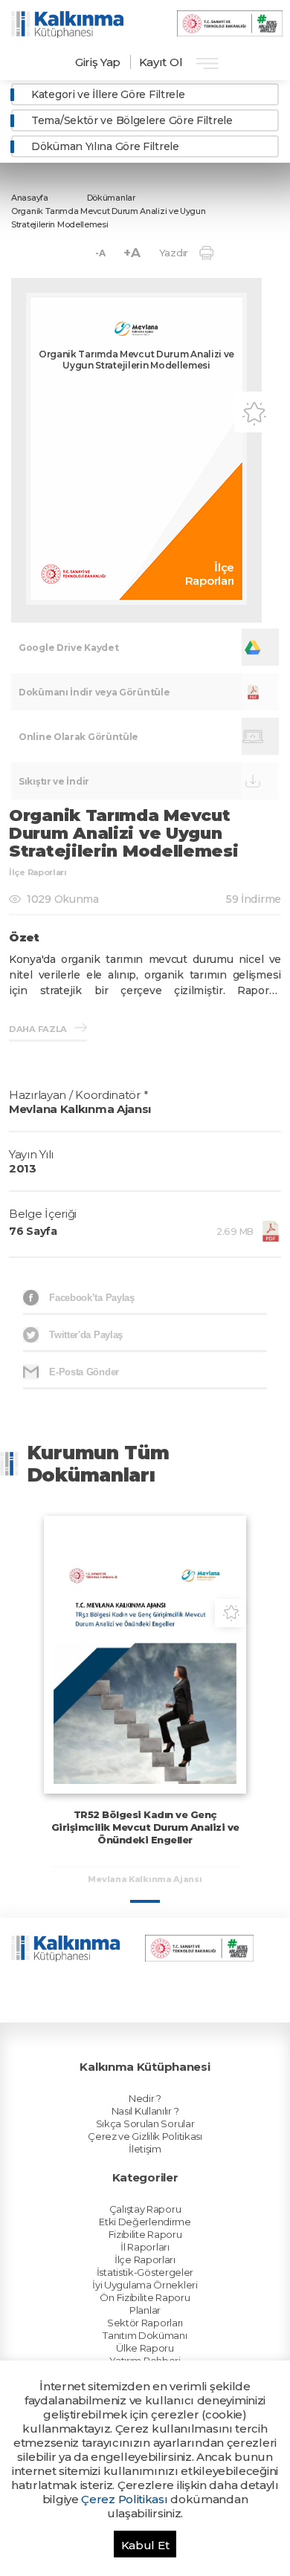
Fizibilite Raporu (145, 2234)
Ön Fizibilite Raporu (145, 2297)
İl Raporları (145, 2247)
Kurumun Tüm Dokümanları (99, 1464)
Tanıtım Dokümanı (145, 2335)
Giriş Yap (98, 62)
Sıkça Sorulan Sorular (145, 2124)
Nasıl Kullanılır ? (145, 2111)
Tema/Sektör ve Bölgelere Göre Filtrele (132, 120)
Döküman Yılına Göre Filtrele (105, 146)
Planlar (145, 2310)
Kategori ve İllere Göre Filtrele (108, 94)
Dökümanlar (111, 198)
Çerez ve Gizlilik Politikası (145, 2136)
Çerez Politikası (124, 2499)
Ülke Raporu (145, 2348)
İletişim (145, 2149)
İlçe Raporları (145, 2259)
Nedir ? (145, 2098)
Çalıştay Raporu (145, 2209)
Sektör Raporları (145, 2323)
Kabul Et (145, 2545)
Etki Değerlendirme (145, 2222)
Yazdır (174, 253)
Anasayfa (30, 198)
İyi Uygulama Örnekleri (145, 2285)
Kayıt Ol (161, 62)
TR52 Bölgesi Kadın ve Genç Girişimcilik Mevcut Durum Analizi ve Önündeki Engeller (145, 1827)
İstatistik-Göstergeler (145, 2272)
